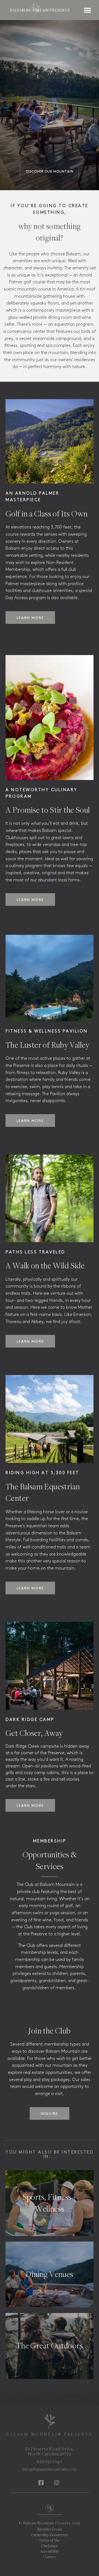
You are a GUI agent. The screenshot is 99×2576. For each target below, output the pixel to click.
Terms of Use (50, 2540)
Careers (50, 2557)
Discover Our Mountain (50, 172)
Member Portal (50, 2529)
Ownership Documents (50, 2535)
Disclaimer (50, 2546)
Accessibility (50, 2551)
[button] (50, 10)
